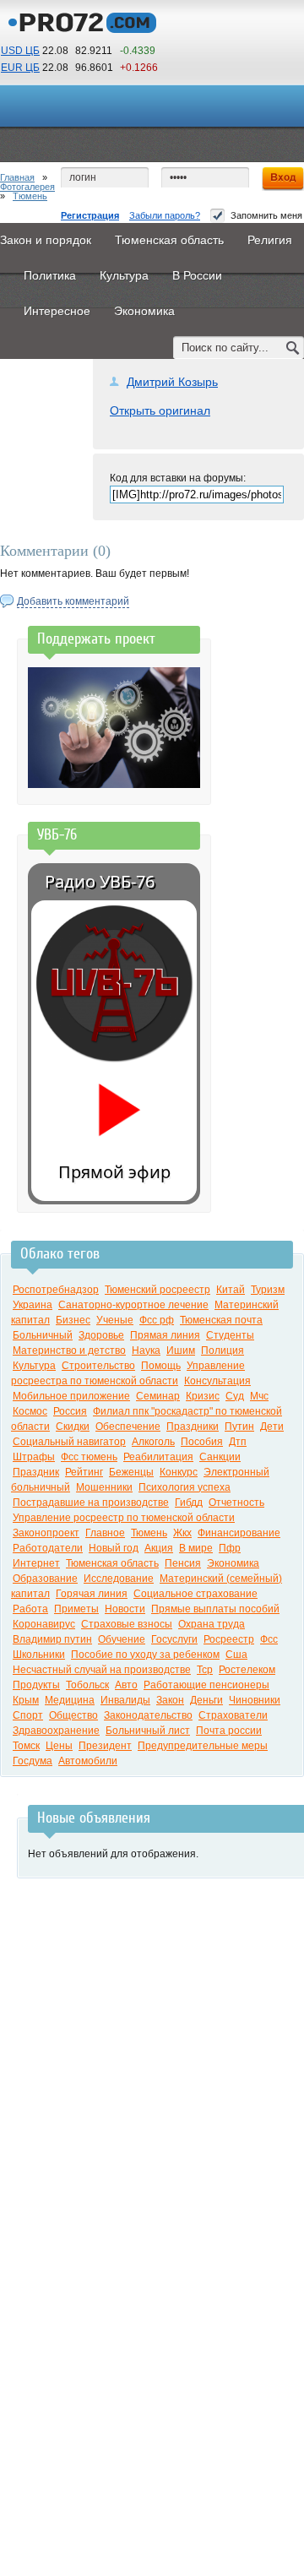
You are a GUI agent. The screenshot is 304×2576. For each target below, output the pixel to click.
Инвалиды (125, 1700)
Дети (272, 1427)
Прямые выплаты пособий (215, 1609)
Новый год (114, 1548)
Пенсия (183, 1563)
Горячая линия (92, 1594)
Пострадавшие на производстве (91, 1503)
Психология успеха (185, 1487)
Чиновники (255, 1700)
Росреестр (229, 1639)
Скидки (73, 1427)
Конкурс (179, 1472)
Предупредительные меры (203, 1746)
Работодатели (48, 1548)
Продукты (36, 1685)
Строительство (98, 1366)
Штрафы (34, 1457)
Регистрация (90, 215)
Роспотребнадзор (56, 1290)
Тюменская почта (221, 1320)
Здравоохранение (56, 1731)
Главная (17, 177)
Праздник (36, 1472)
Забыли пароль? (165, 215)
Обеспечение (128, 1427)
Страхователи (233, 1715)
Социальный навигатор (69, 1442)
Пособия (202, 1442)
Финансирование (239, 1533)
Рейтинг (84, 1472)
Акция (159, 1548)
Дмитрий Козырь (172, 382)
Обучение (122, 1639)
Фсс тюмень (89, 1457)
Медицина (70, 1700)
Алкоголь (153, 1442)
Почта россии (229, 1731)
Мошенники (104, 1487)
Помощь (161, 1366)
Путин (239, 1427)
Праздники (193, 1427)
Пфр (230, 1548)
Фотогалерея (27, 187)
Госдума (33, 1761)
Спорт (28, 1715)
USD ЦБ (20, 51)
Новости (125, 1609)
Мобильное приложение (71, 1396)
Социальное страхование (195, 1594)
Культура (34, 1366)
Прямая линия (165, 1335)
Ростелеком (247, 1670)
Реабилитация (158, 1457)
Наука (146, 1350)
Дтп (238, 1442)
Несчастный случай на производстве (102, 1670)
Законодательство (148, 1715)
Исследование (119, 1579)
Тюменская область (112, 1563)
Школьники (39, 1655)
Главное (105, 1533)
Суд (235, 1396)
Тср (205, 1670)
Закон (170, 1700)
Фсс (269, 1639)
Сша (236, 1655)
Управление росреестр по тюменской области (124, 1518)
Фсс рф (157, 1320)
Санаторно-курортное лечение (133, 1305)
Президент (105, 1746)
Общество (73, 1715)
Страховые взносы (127, 1624)
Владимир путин (52, 1639)
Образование (45, 1579)
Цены (59, 1746)
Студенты (230, 1335)
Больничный (43, 1335)
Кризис (203, 1396)
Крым (26, 1700)
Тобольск (87, 1685)
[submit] (293, 348)
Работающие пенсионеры (206, 1685)
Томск (26, 1746)
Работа (30, 1609)
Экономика (233, 1563)
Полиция (223, 1350)
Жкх (182, 1533)
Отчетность (236, 1503)
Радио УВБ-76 (100, 881)
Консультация (217, 1381)
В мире (196, 1548)
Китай (231, 1290)
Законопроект (46, 1533)
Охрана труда (212, 1624)
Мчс (259, 1396)
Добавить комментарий (73, 601)
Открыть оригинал (160, 410)
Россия (70, 1411)
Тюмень (30, 196)
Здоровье (101, 1335)
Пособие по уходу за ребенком (145, 1655)
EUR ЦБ (20, 68)
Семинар (158, 1396)
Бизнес (73, 1320)
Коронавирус (44, 1624)
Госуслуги (174, 1639)
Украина (33, 1305)
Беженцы (131, 1472)
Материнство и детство (69, 1350)
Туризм (268, 1290)
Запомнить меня (266, 215)
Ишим (181, 1350)
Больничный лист (148, 1731)
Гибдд (189, 1503)
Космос (30, 1411)
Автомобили (88, 1761)
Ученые (115, 1320)
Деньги (206, 1700)
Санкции (220, 1457)
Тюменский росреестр (157, 1290)
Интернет (36, 1563)
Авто (126, 1685)
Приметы (76, 1609)
